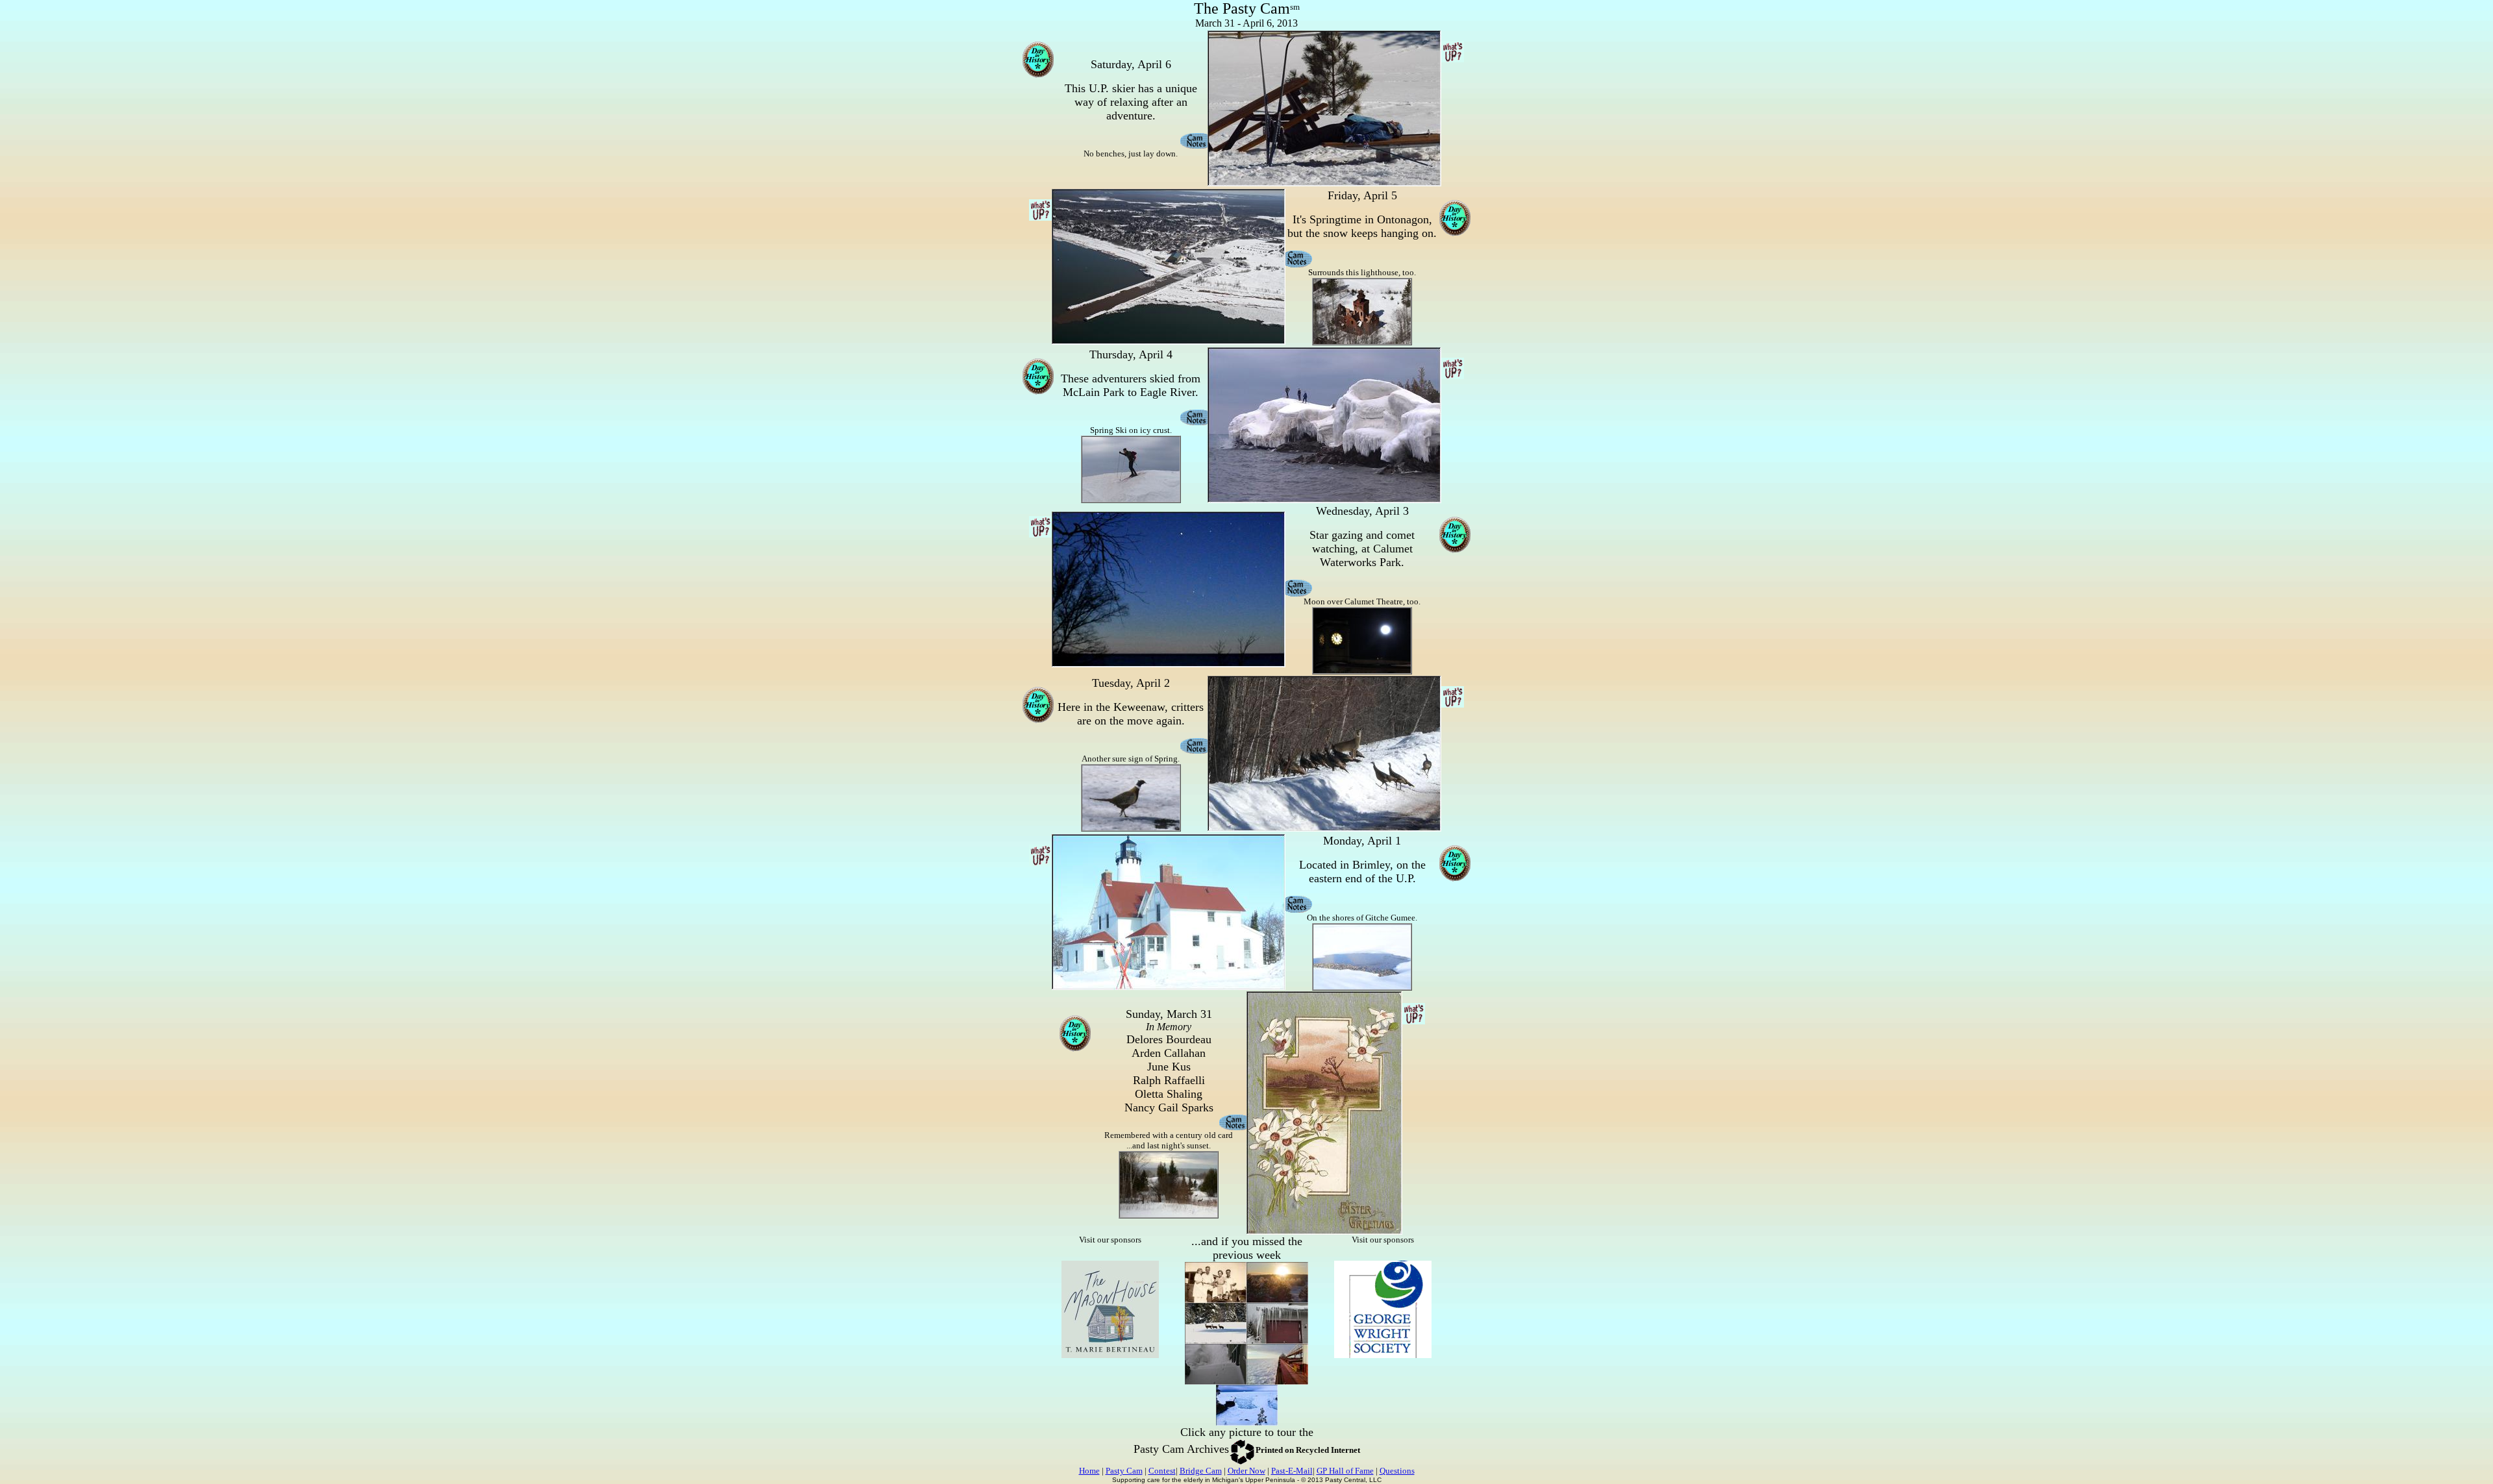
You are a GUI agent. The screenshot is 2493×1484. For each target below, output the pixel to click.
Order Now (1246, 1471)
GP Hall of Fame (1345, 1471)
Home (1089, 1471)
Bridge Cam (1201, 1471)
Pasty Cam (1124, 1471)
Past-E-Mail (1292, 1471)
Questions (1397, 1471)
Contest (1162, 1471)
